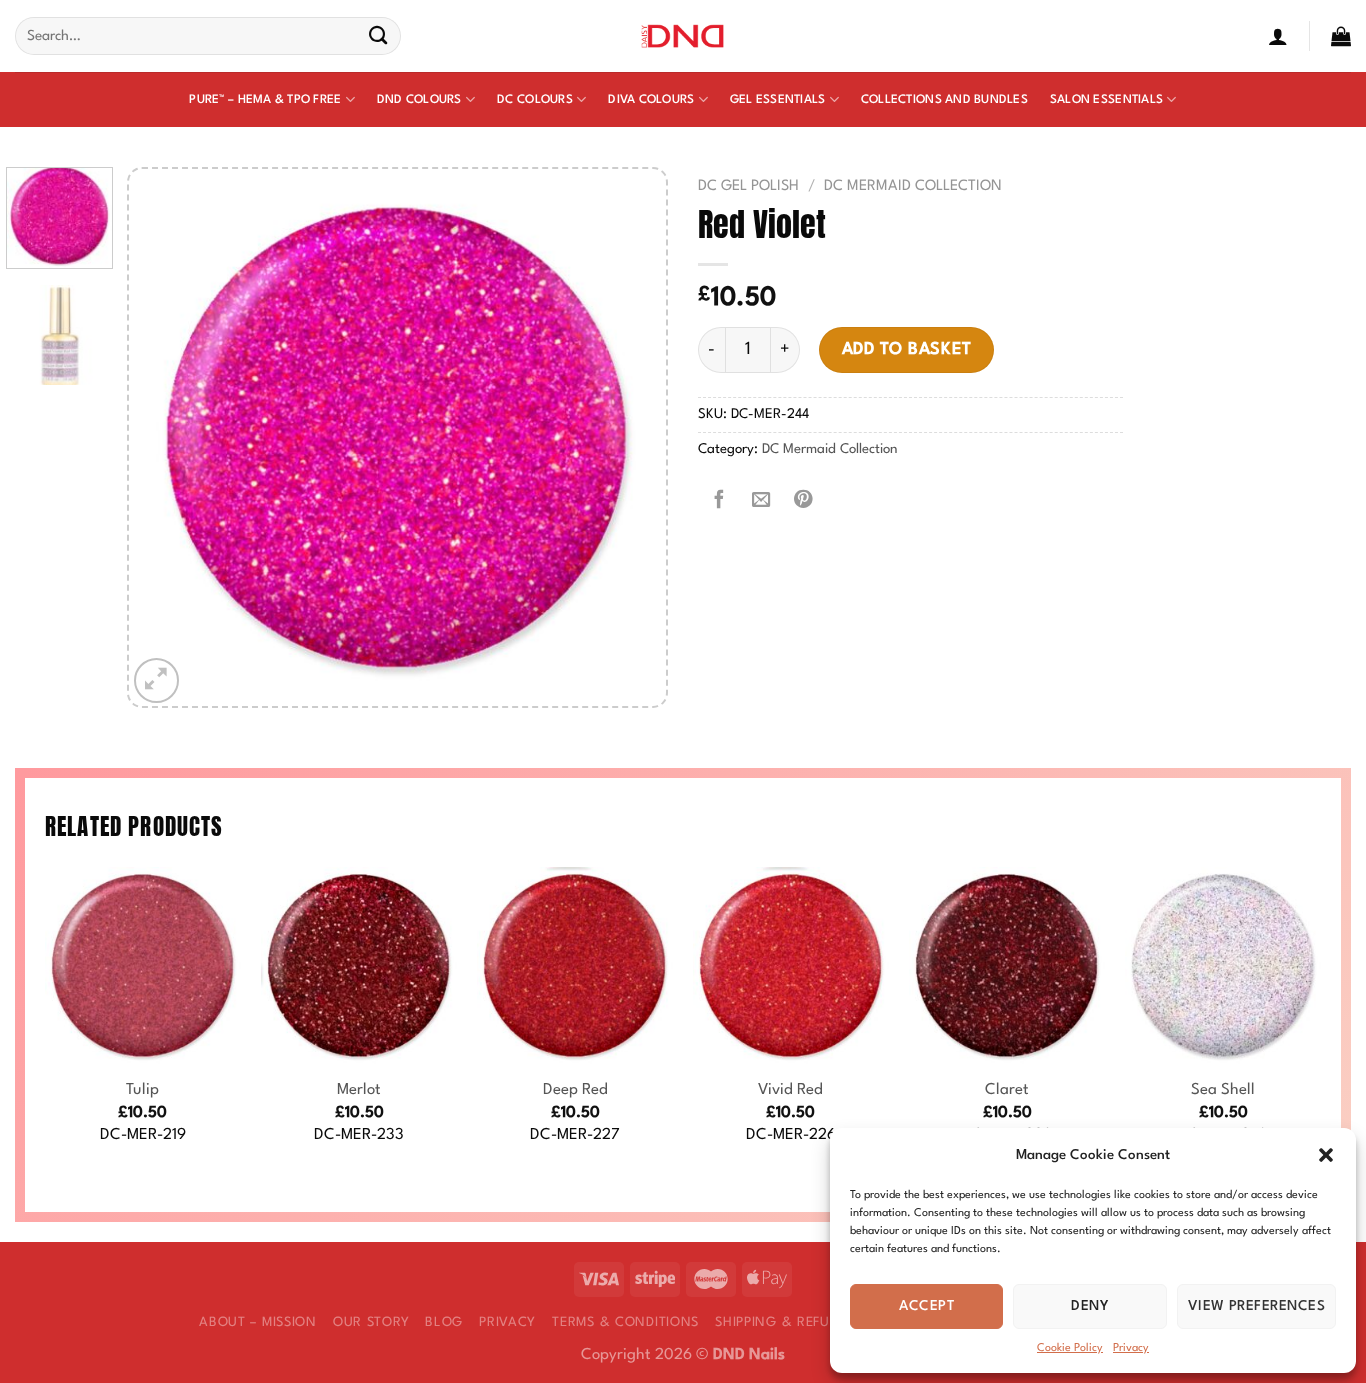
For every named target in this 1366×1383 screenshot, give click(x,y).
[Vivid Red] (791, 965)
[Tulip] (143, 965)
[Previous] (165, 437)
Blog (444, 1322)
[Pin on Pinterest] (803, 501)
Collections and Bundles (944, 100)
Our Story (371, 1322)
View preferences (1256, 1306)
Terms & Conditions (625, 1322)
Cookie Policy (1070, 1348)
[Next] (630, 437)
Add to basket (907, 349)
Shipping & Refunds (786, 1322)
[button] (1326, 1155)
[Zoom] (156, 680)
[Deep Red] (575, 965)
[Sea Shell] (1223, 965)
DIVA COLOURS (651, 100)
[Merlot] (359, 965)
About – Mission (258, 1322)
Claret (1007, 1090)
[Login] (1278, 36)
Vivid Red (790, 1090)
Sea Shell (1223, 1090)
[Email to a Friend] (761, 501)
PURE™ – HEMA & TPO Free (265, 100)
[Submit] (378, 36)
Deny (1090, 1306)
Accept (926, 1306)
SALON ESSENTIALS (1106, 100)
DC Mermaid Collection (913, 186)
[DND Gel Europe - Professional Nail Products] (683, 36)
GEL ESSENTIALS (778, 100)
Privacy (1131, 1348)
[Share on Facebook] (719, 501)
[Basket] (1341, 36)
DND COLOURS (419, 100)
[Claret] (1007, 965)
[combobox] (208, 36)
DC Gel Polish (748, 186)
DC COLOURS (535, 100)
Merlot (359, 1090)
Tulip (142, 1090)
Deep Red (575, 1090)
